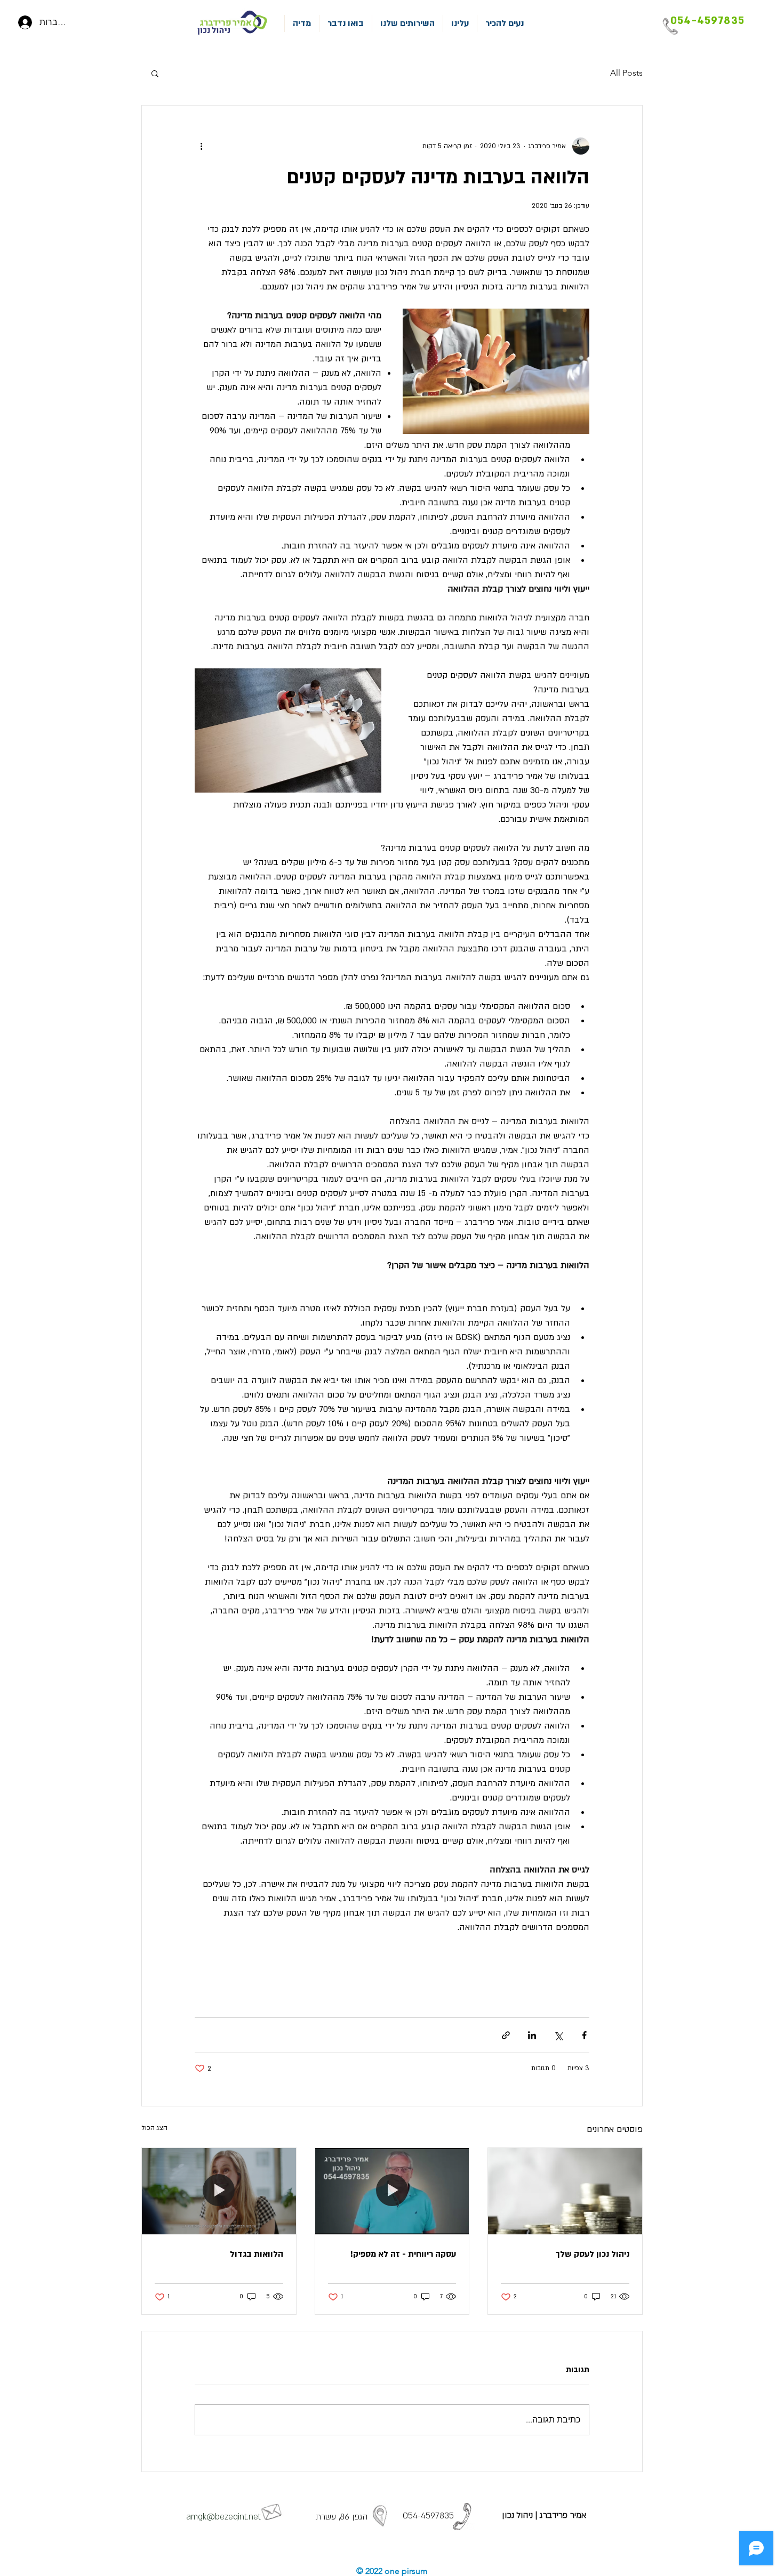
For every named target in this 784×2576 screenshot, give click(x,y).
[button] (155, 73)
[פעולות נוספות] (201, 146)
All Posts (626, 73)
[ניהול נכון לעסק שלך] (565, 2191)
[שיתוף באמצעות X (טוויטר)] (558, 2035)
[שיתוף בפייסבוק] (584, 2035)
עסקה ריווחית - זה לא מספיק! (403, 2254)
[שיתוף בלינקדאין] (532, 2035)
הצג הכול (154, 2128)
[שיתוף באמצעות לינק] (506, 2035)
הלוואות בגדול (257, 2254)
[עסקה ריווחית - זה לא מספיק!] (392, 2191)
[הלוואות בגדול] (219, 2191)
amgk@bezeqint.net (223, 2517)
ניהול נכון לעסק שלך (593, 2254)
